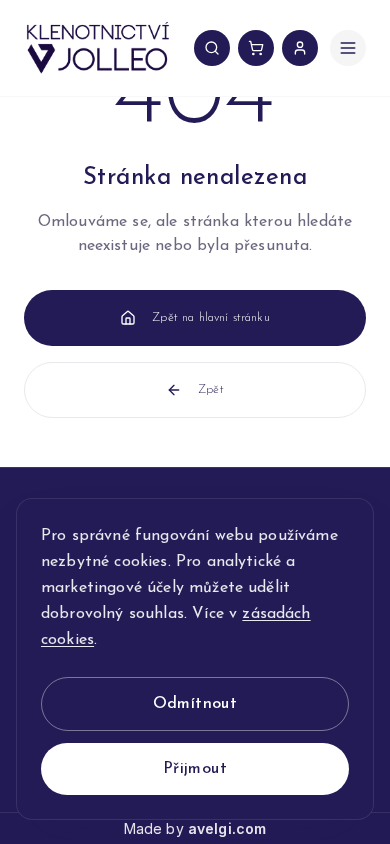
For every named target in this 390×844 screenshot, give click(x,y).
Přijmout (195, 769)
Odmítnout (195, 704)
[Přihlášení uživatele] (300, 48)
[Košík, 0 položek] (256, 48)
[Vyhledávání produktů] (212, 48)
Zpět (211, 390)
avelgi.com (227, 828)
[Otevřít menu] (348, 48)
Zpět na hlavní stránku (211, 318)
